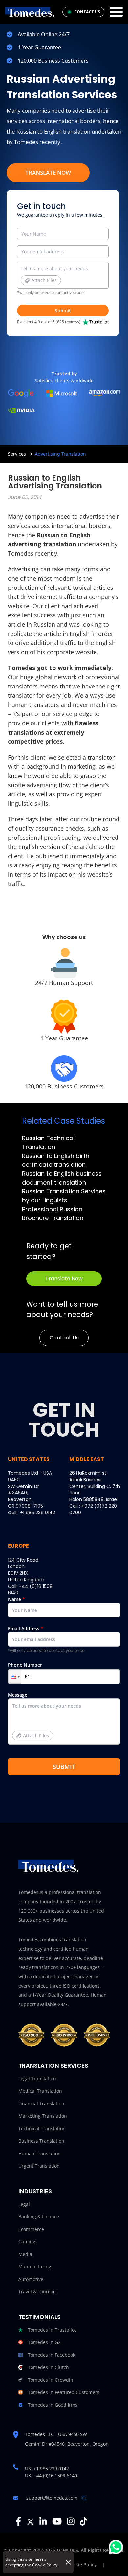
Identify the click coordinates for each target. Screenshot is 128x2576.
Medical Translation (40, 2091)
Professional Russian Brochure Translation (53, 1213)
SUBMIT (64, 1767)
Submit (63, 310)
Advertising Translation (60, 454)
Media (25, 2254)
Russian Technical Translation (48, 1142)
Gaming (27, 2242)
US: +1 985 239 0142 (47, 2469)
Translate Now (48, 173)
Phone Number (25, 1665)
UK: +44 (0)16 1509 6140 (51, 2476)
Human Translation (40, 2153)
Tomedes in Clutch (48, 2367)
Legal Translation (37, 2078)
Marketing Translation (43, 2116)
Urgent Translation (39, 2166)
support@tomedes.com (52, 2498)
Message (28, 1715)
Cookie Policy (45, 2565)
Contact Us (64, 1338)
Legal (24, 2204)
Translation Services (53, 2066)
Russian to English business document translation (62, 1178)
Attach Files (44, 280)
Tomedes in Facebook (52, 2355)
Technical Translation (42, 2128)
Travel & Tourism (37, 2292)
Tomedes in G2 (44, 2342)
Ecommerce (31, 2229)
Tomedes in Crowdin (51, 2380)
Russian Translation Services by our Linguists (64, 1196)
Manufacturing (35, 2267)
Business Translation (41, 2141)
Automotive (31, 2279)
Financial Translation (41, 2103)
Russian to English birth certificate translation (56, 1160)
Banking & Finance (39, 2217)
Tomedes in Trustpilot (52, 2330)
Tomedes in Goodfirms (53, 2405)
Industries (35, 2191)
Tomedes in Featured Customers (64, 2392)
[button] (15, 1676)
